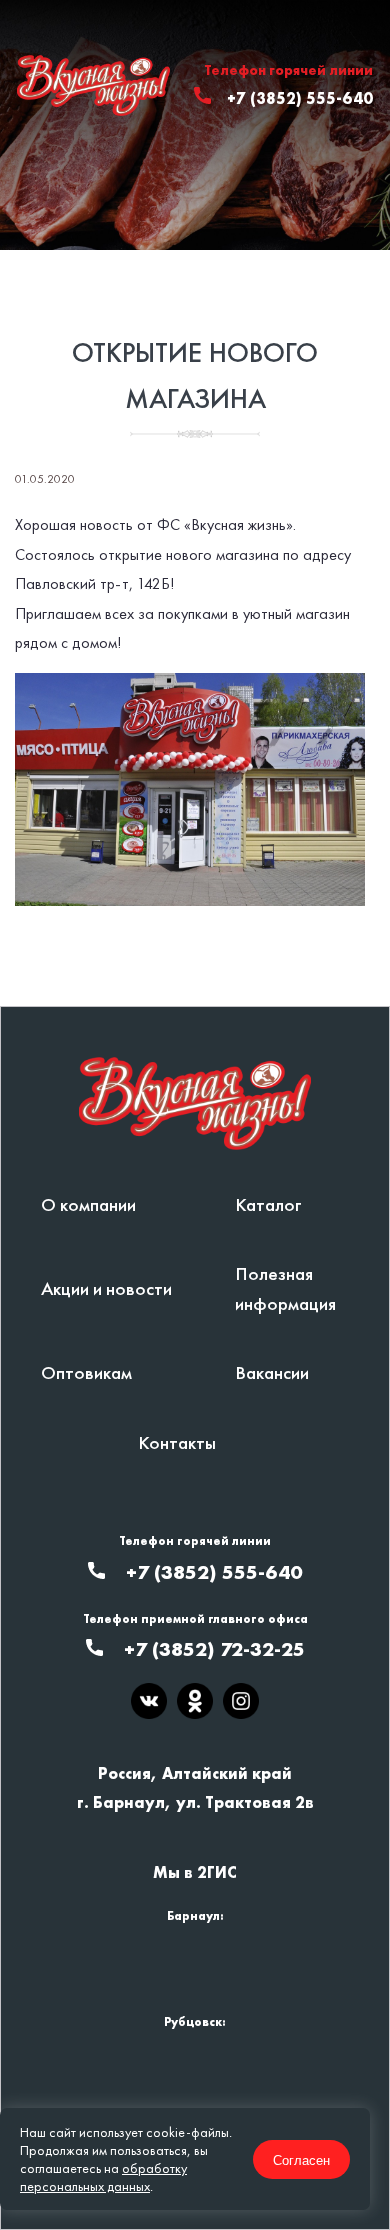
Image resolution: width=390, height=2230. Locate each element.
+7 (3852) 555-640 (300, 98)
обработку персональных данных (103, 2177)
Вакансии (272, 1372)
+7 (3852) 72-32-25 (214, 1649)
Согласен (301, 2159)
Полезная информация (285, 1288)
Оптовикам (86, 1372)
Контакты (177, 1442)
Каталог (268, 1204)
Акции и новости (106, 1288)
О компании (88, 1204)
